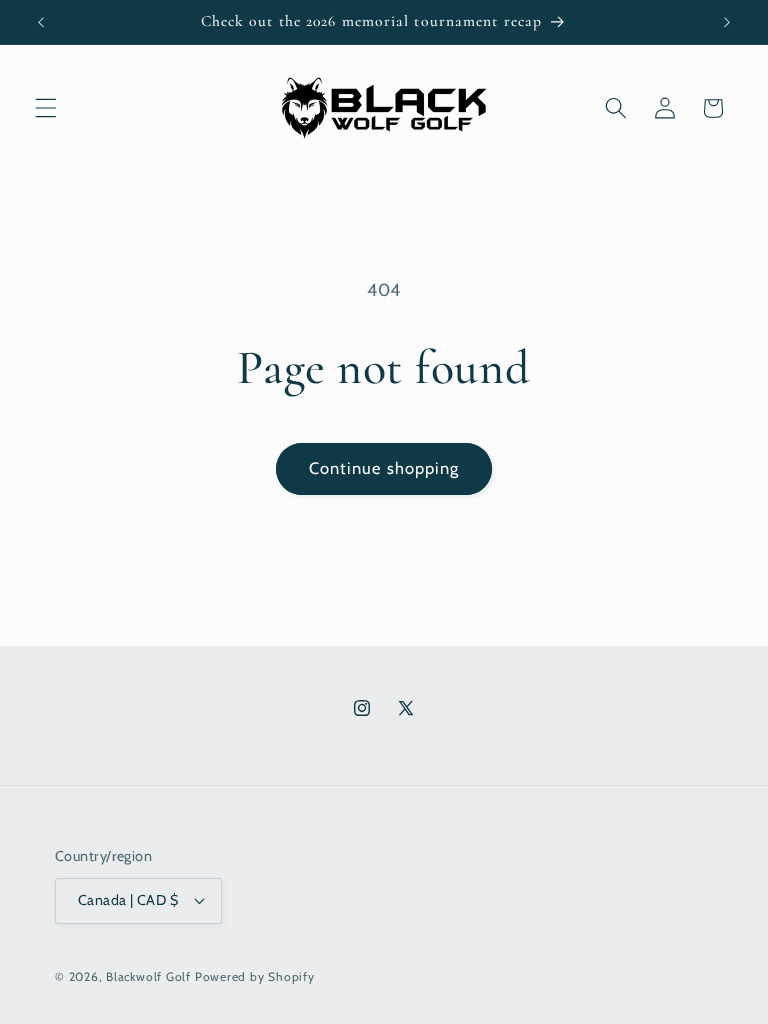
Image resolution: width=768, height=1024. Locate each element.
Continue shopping (384, 468)
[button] (46, 108)
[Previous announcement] (41, 22)
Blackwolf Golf (148, 976)
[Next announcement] (727, 22)
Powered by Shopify (255, 976)
